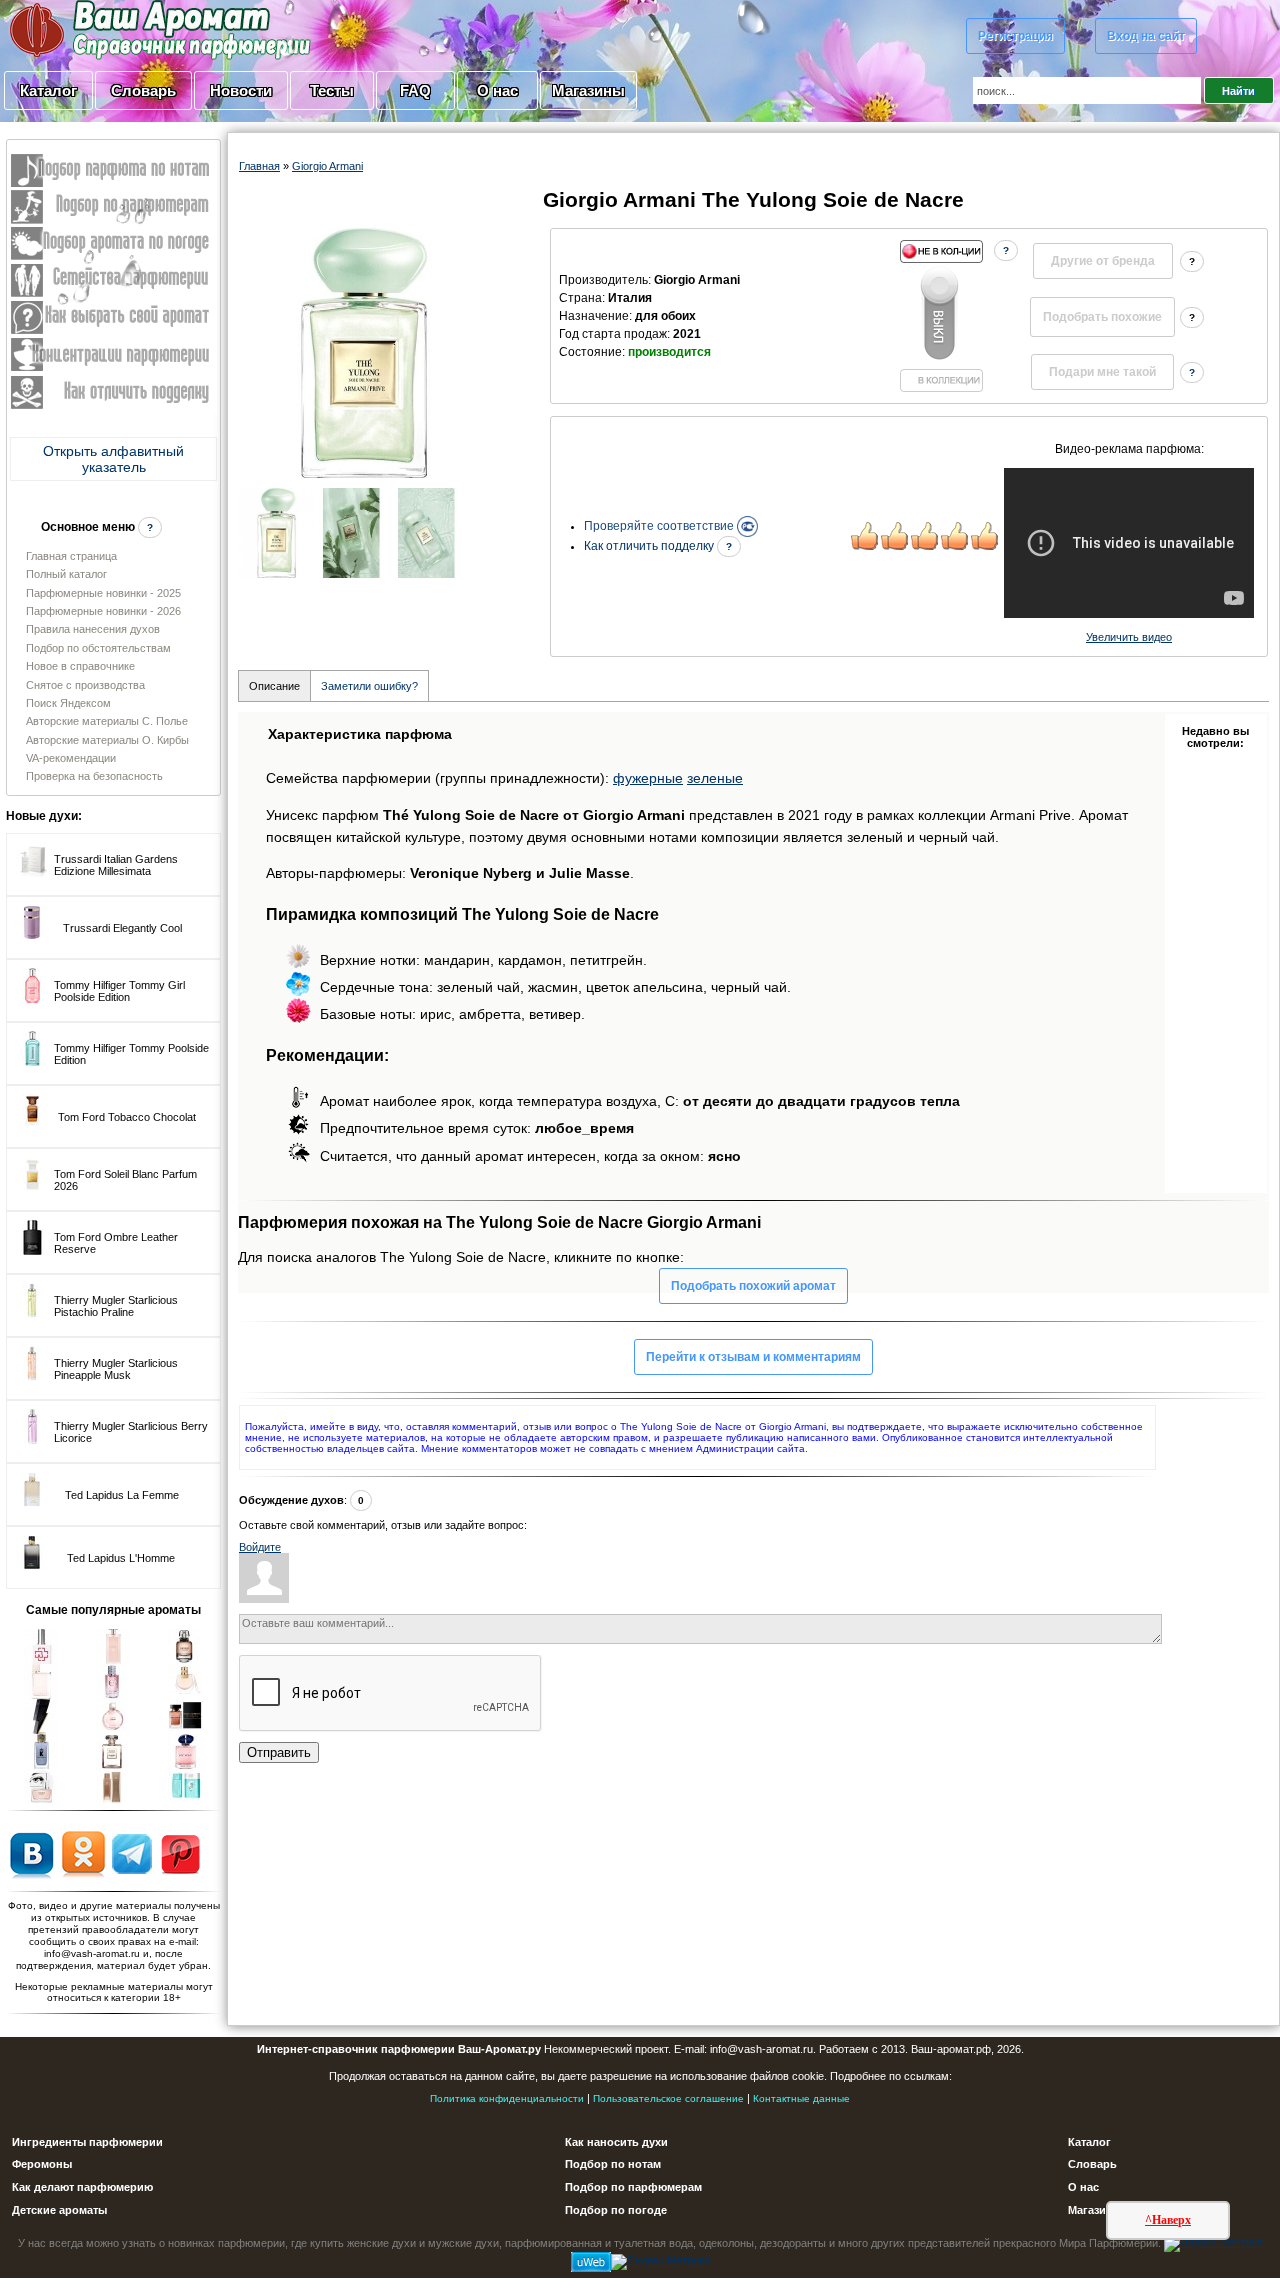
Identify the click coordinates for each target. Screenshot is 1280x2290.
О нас (497, 90)
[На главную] (110, 29)
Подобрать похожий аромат (753, 1286)
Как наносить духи (616, 2142)
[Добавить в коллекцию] (941, 316)
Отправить (279, 1752)
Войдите (260, 1547)
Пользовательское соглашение (668, 2098)
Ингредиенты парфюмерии (87, 2142)
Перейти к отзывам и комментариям (753, 1357)
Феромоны (42, 2164)
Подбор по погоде (616, 2210)
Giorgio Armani (327, 166)
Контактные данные (801, 2098)
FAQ (415, 90)
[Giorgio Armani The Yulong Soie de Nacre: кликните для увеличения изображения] (364, 353)
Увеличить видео (1129, 637)
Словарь (143, 90)
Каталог (48, 90)
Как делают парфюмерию (82, 2187)
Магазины (588, 90)
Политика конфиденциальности (507, 2098)
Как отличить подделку (650, 546)
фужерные (648, 778)
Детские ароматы (59, 2210)
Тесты (332, 90)
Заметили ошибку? (369, 686)
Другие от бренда (1103, 261)
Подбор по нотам (613, 2164)
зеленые (715, 778)
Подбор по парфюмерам (633, 2187)
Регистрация (1015, 36)
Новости (241, 90)
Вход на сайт (1146, 36)
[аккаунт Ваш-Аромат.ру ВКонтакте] (31, 1853)
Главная (259, 166)
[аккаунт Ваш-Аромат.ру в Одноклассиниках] (83, 1853)
